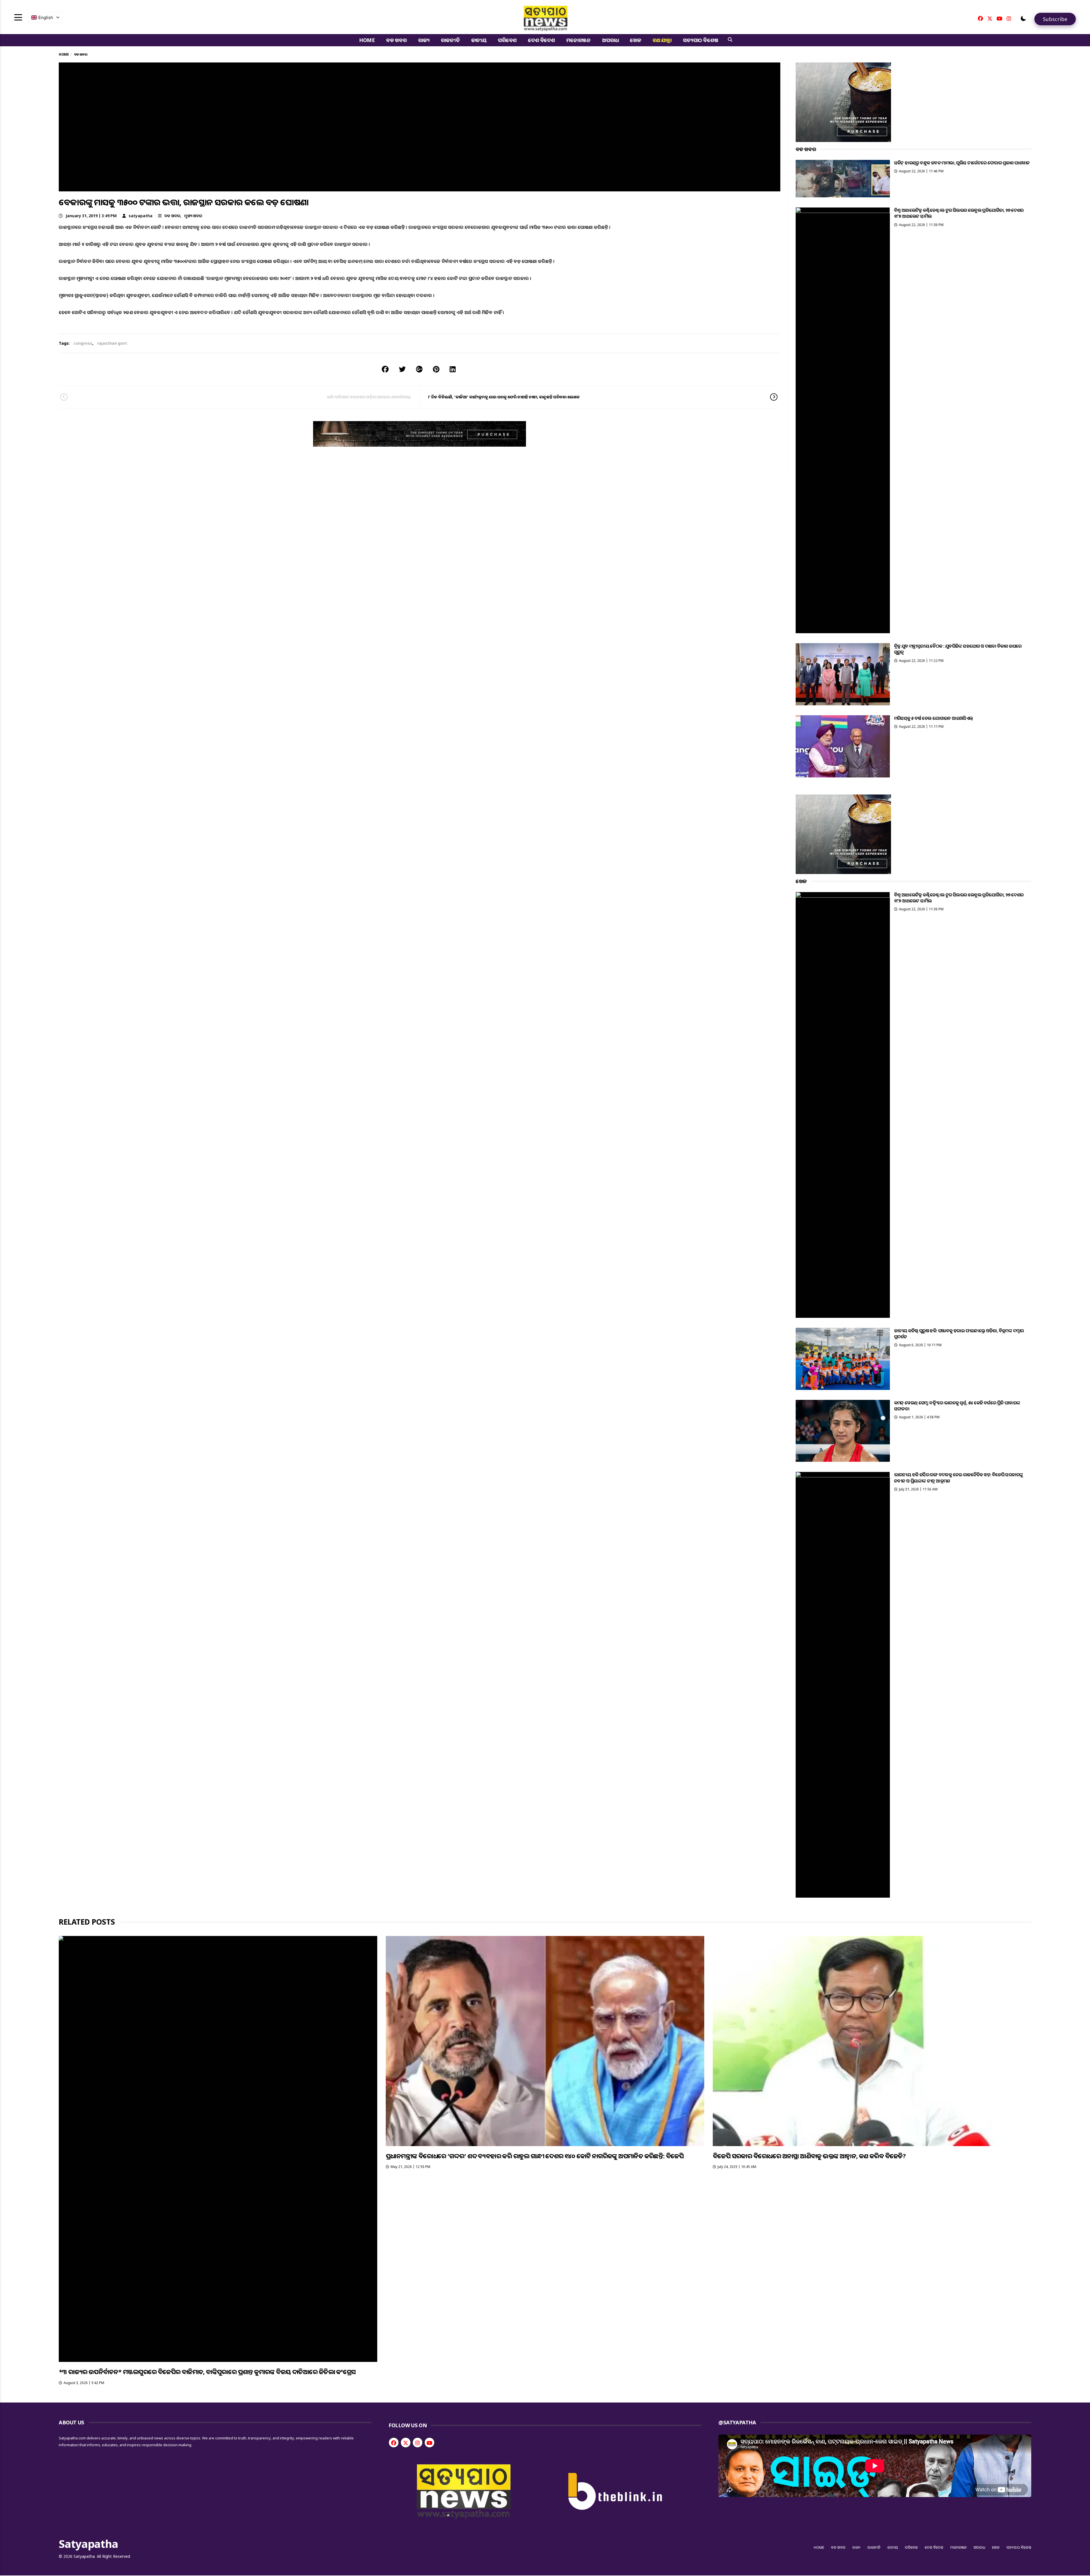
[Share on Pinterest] (436, 369)
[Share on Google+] (419, 369)
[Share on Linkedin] (453, 369)
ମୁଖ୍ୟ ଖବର (193, 216)
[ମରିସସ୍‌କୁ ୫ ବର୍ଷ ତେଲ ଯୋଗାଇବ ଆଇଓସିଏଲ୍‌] (843, 746)
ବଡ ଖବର (396, 40)
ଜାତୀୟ (479, 40)
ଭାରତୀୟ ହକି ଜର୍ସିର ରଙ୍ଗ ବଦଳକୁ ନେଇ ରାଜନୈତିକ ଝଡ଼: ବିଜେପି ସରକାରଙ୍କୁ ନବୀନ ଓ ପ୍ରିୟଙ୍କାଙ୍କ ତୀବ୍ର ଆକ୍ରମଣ (959, 1478)
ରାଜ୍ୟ (424, 40)
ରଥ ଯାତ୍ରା (662, 40)
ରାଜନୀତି (450, 40)
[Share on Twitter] (402, 369)
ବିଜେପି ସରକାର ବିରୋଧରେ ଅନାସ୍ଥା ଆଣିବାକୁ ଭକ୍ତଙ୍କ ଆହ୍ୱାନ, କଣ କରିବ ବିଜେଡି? (809, 2156)
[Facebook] (980, 18)
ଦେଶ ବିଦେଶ (541, 40)
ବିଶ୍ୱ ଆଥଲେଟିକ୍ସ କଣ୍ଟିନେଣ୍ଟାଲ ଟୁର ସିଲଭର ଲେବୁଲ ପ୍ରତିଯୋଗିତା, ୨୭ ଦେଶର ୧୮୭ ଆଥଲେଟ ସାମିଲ (959, 213)
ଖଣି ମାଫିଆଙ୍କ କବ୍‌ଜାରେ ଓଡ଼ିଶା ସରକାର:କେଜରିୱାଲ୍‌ (369, 397)
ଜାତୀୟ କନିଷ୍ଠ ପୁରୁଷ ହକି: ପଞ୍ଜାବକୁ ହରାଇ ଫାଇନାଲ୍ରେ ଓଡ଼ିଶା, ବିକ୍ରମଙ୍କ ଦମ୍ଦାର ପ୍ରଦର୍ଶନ (959, 1334)
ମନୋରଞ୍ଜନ (578, 40)
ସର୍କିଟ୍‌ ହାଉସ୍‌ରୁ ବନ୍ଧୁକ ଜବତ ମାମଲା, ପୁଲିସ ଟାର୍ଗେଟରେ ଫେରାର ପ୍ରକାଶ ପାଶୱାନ (962, 163)
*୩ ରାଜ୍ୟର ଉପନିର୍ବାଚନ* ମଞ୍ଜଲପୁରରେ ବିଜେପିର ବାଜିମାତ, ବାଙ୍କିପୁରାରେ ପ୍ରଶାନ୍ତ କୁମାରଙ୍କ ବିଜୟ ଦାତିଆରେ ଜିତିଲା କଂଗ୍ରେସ (207, 2372)
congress (83, 343)
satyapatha (141, 216)
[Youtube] (999, 18)
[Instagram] (1009, 18)
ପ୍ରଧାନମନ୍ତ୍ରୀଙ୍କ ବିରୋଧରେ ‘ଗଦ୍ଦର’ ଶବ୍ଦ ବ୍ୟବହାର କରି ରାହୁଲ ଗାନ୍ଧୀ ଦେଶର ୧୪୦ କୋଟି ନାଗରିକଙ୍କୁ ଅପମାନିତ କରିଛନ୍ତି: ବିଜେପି (535, 2156)
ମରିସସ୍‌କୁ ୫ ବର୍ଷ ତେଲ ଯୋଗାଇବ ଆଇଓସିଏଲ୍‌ (934, 718)
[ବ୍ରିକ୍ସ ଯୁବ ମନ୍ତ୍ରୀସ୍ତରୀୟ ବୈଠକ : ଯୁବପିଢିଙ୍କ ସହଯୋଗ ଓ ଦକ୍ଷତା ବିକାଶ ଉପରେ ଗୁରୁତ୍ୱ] (843, 674)
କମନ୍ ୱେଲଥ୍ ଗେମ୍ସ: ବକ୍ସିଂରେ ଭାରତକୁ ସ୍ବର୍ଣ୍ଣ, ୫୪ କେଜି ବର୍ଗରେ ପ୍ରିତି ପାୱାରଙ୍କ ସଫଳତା (957, 1406)
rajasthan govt (112, 343)
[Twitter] (990, 18)
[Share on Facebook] (385, 369)
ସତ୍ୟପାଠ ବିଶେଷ (700, 40)
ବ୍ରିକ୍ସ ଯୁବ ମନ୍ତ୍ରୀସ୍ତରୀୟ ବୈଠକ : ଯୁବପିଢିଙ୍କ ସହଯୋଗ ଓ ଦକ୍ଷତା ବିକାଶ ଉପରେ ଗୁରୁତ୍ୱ (958, 649)
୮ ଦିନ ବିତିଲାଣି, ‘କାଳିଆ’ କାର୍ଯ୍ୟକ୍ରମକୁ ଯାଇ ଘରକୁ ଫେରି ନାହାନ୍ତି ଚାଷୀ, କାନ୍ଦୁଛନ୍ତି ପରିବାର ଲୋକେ (504, 397)
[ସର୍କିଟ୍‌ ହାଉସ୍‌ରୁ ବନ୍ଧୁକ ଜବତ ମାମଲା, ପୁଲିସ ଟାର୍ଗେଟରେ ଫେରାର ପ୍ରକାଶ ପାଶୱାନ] (843, 179)
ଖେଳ (636, 40)
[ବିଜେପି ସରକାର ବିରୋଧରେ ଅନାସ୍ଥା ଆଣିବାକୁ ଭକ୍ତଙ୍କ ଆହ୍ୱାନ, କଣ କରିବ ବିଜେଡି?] (872, 2041)
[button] (1023, 18)
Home (367, 40)
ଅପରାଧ (610, 40)
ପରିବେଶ (507, 40)
